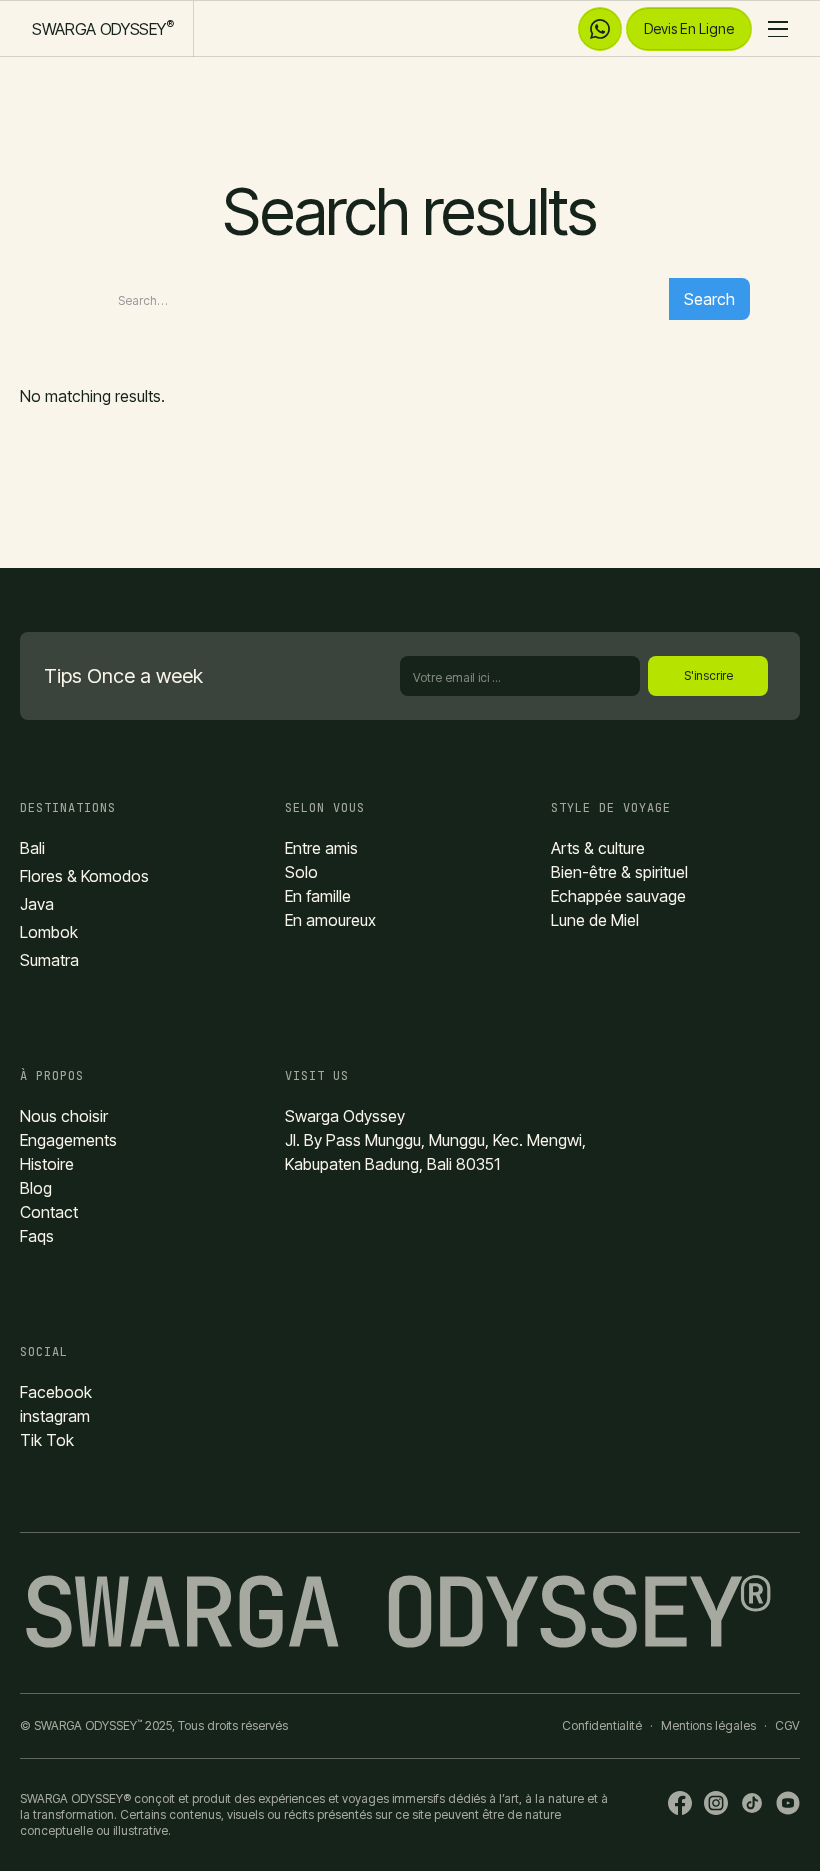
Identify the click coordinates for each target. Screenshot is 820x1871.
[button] (772, 29)
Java (37, 904)
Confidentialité (602, 1725)
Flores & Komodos (84, 876)
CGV (787, 1725)
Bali (32, 848)
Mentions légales (708, 1725)
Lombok (49, 932)
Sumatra (49, 960)
